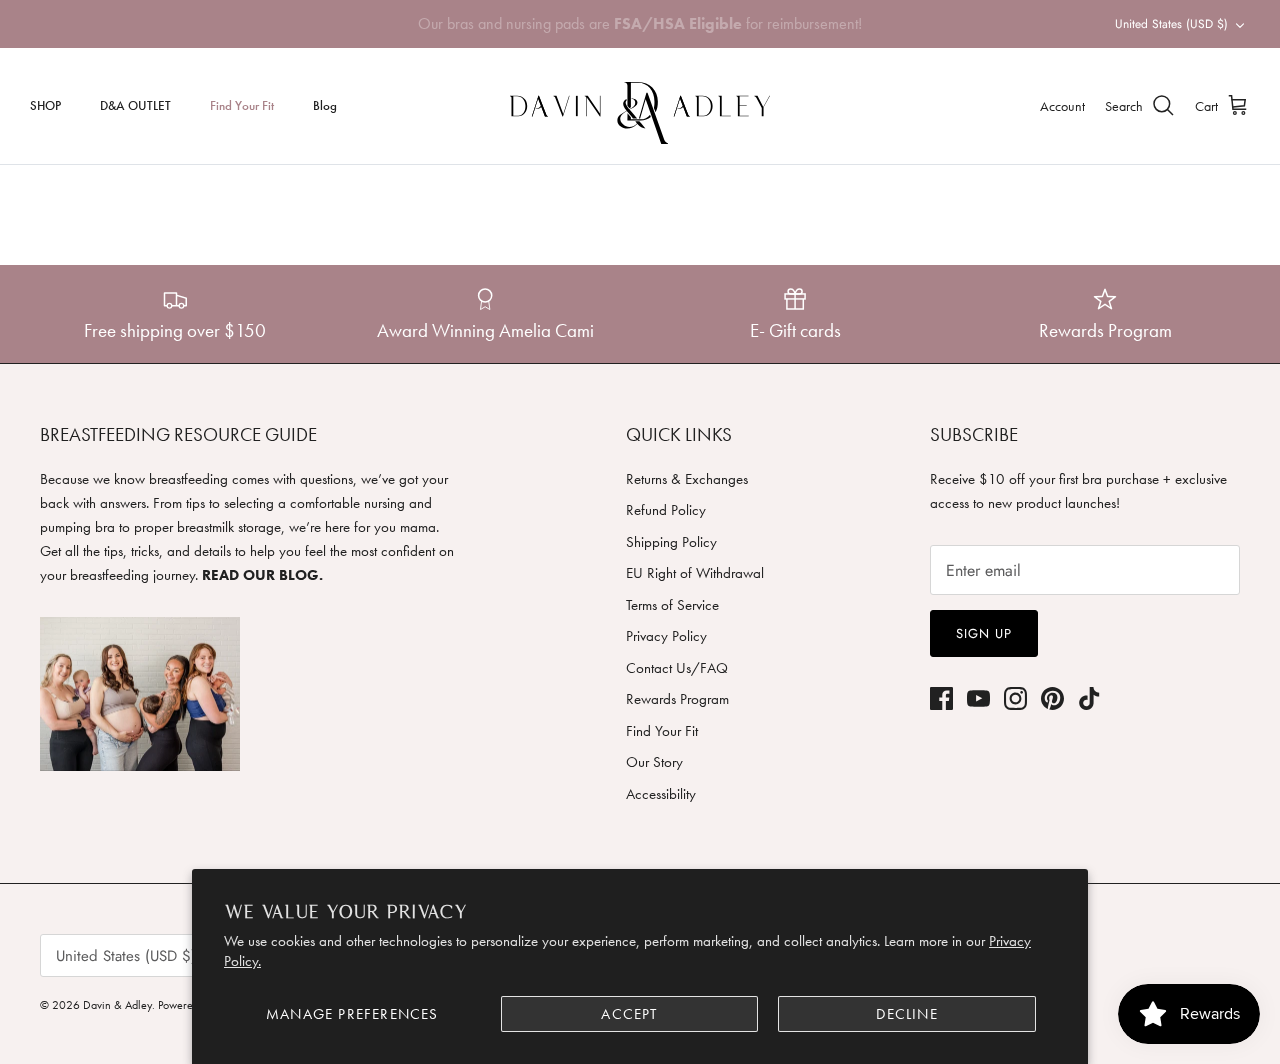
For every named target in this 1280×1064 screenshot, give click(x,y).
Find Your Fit (242, 105)
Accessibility (661, 794)
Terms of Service (672, 605)
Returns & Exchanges (687, 479)
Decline (906, 1014)
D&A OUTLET (135, 105)
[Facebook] (941, 698)
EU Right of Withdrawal (695, 573)
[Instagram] (1015, 698)
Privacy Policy (666, 636)
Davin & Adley (117, 1005)
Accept (629, 1014)
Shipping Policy (671, 542)
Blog (325, 105)
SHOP (45, 105)
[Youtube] (978, 698)
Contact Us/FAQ (677, 668)
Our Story (654, 762)
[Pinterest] (1052, 698)
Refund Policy (666, 510)
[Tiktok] (1089, 698)
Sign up (984, 633)
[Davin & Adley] (640, 106)
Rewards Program (677, 699)
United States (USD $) (1171, 24)
